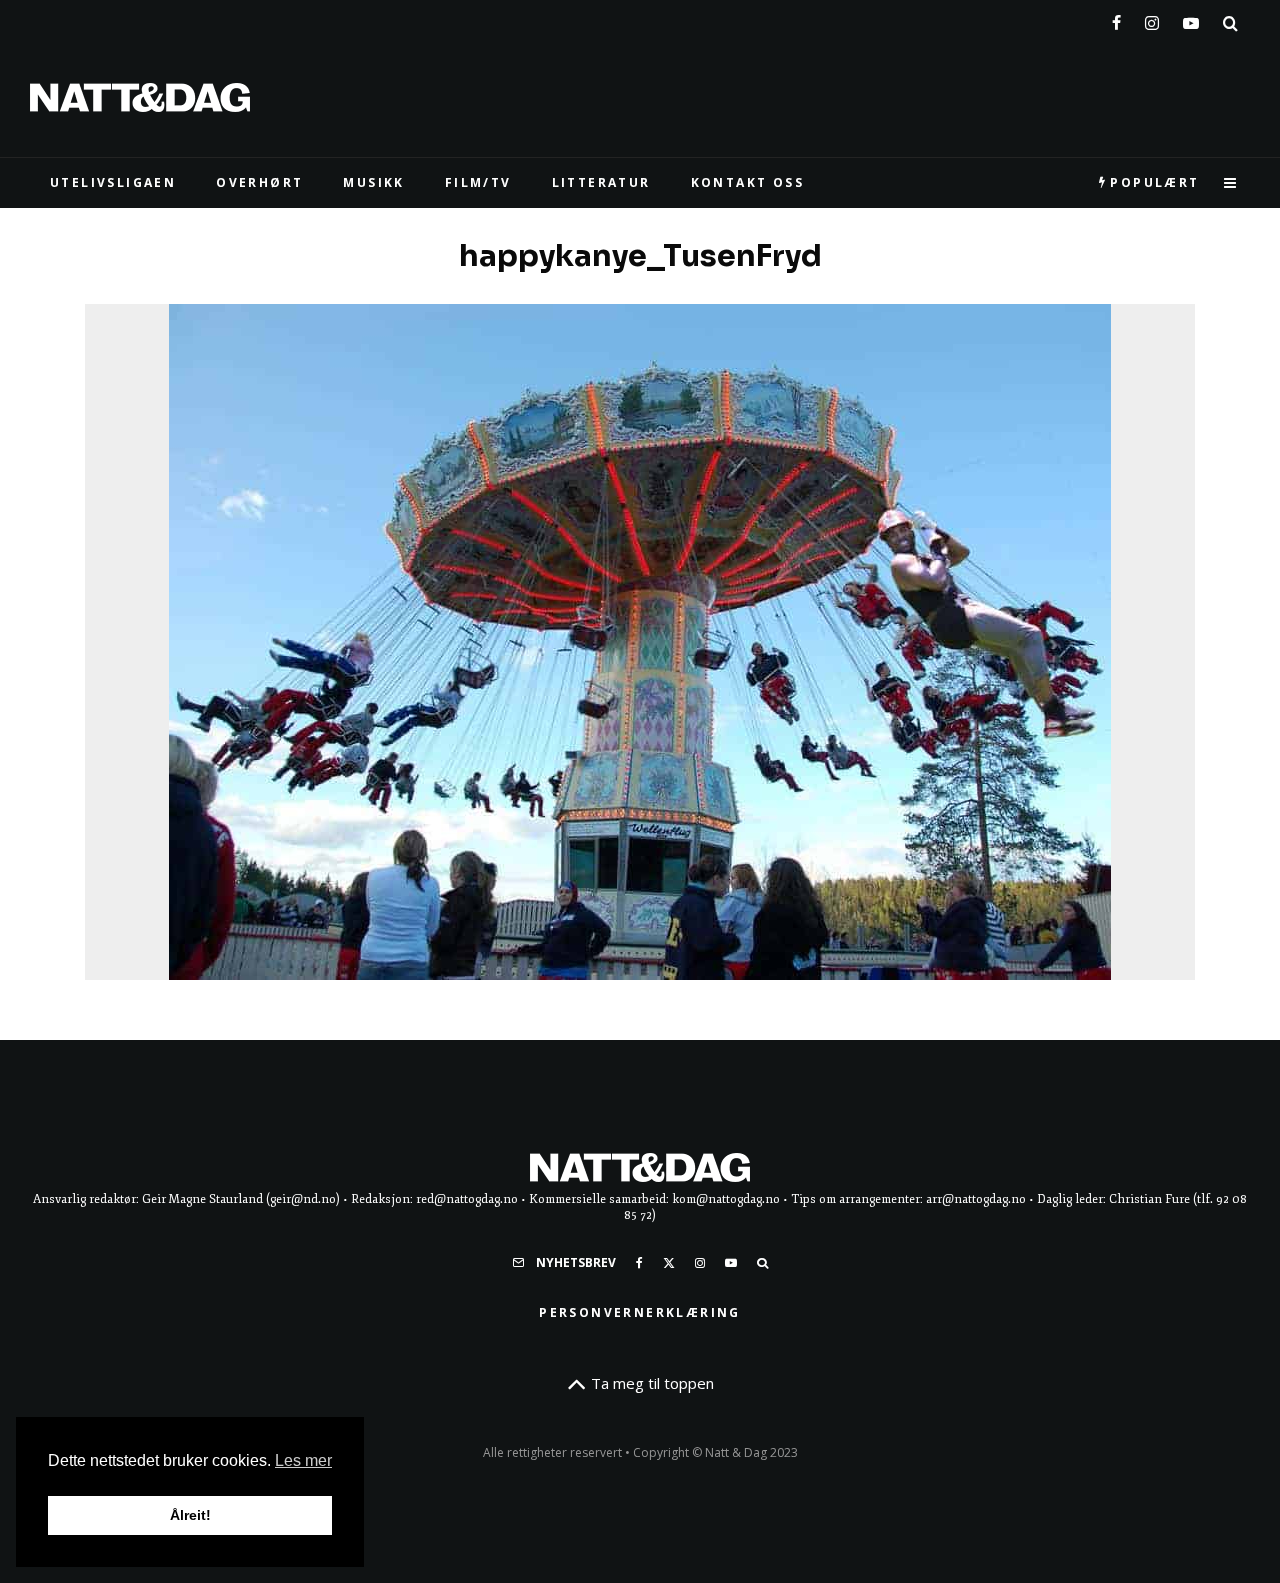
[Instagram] (1152, 19)
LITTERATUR (601, 182)
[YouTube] (1191, 19)
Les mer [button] (303, 1460)
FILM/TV (478, 182)
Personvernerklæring (640, 1312)
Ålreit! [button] (190, 1515)
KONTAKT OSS (747, 182)
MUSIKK (373, 182)
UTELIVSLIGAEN (113, 182)
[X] (669, 1263)
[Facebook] (1116, 19)
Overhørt (259, 182)
